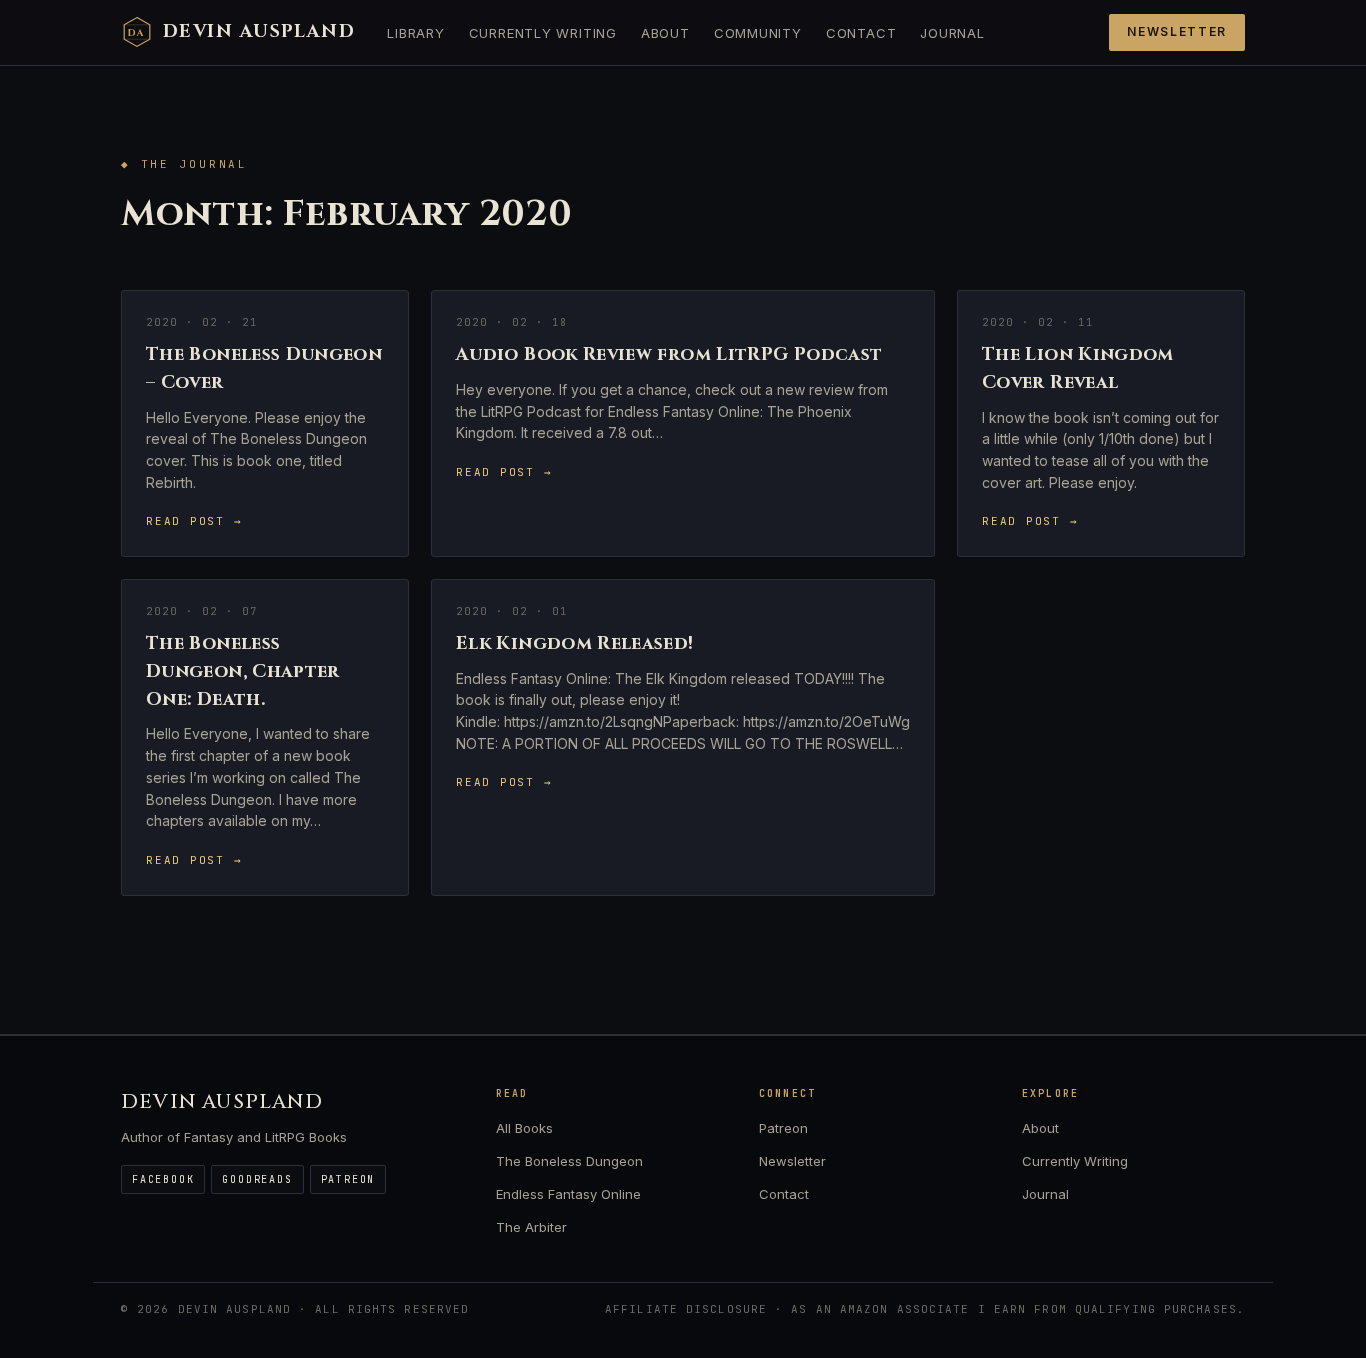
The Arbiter (531, 1227)
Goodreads (257, 1179)
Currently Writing (543, 33)
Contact (861, 33)
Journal (952, 33)
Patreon (348, 1179)
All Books (524, 1128)
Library (415, 33)
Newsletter (1177, 31)
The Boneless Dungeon (569, 1161)
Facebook (163, 1179)
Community (758, 33)
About (665, 33)
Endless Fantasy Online (568, 1194)
